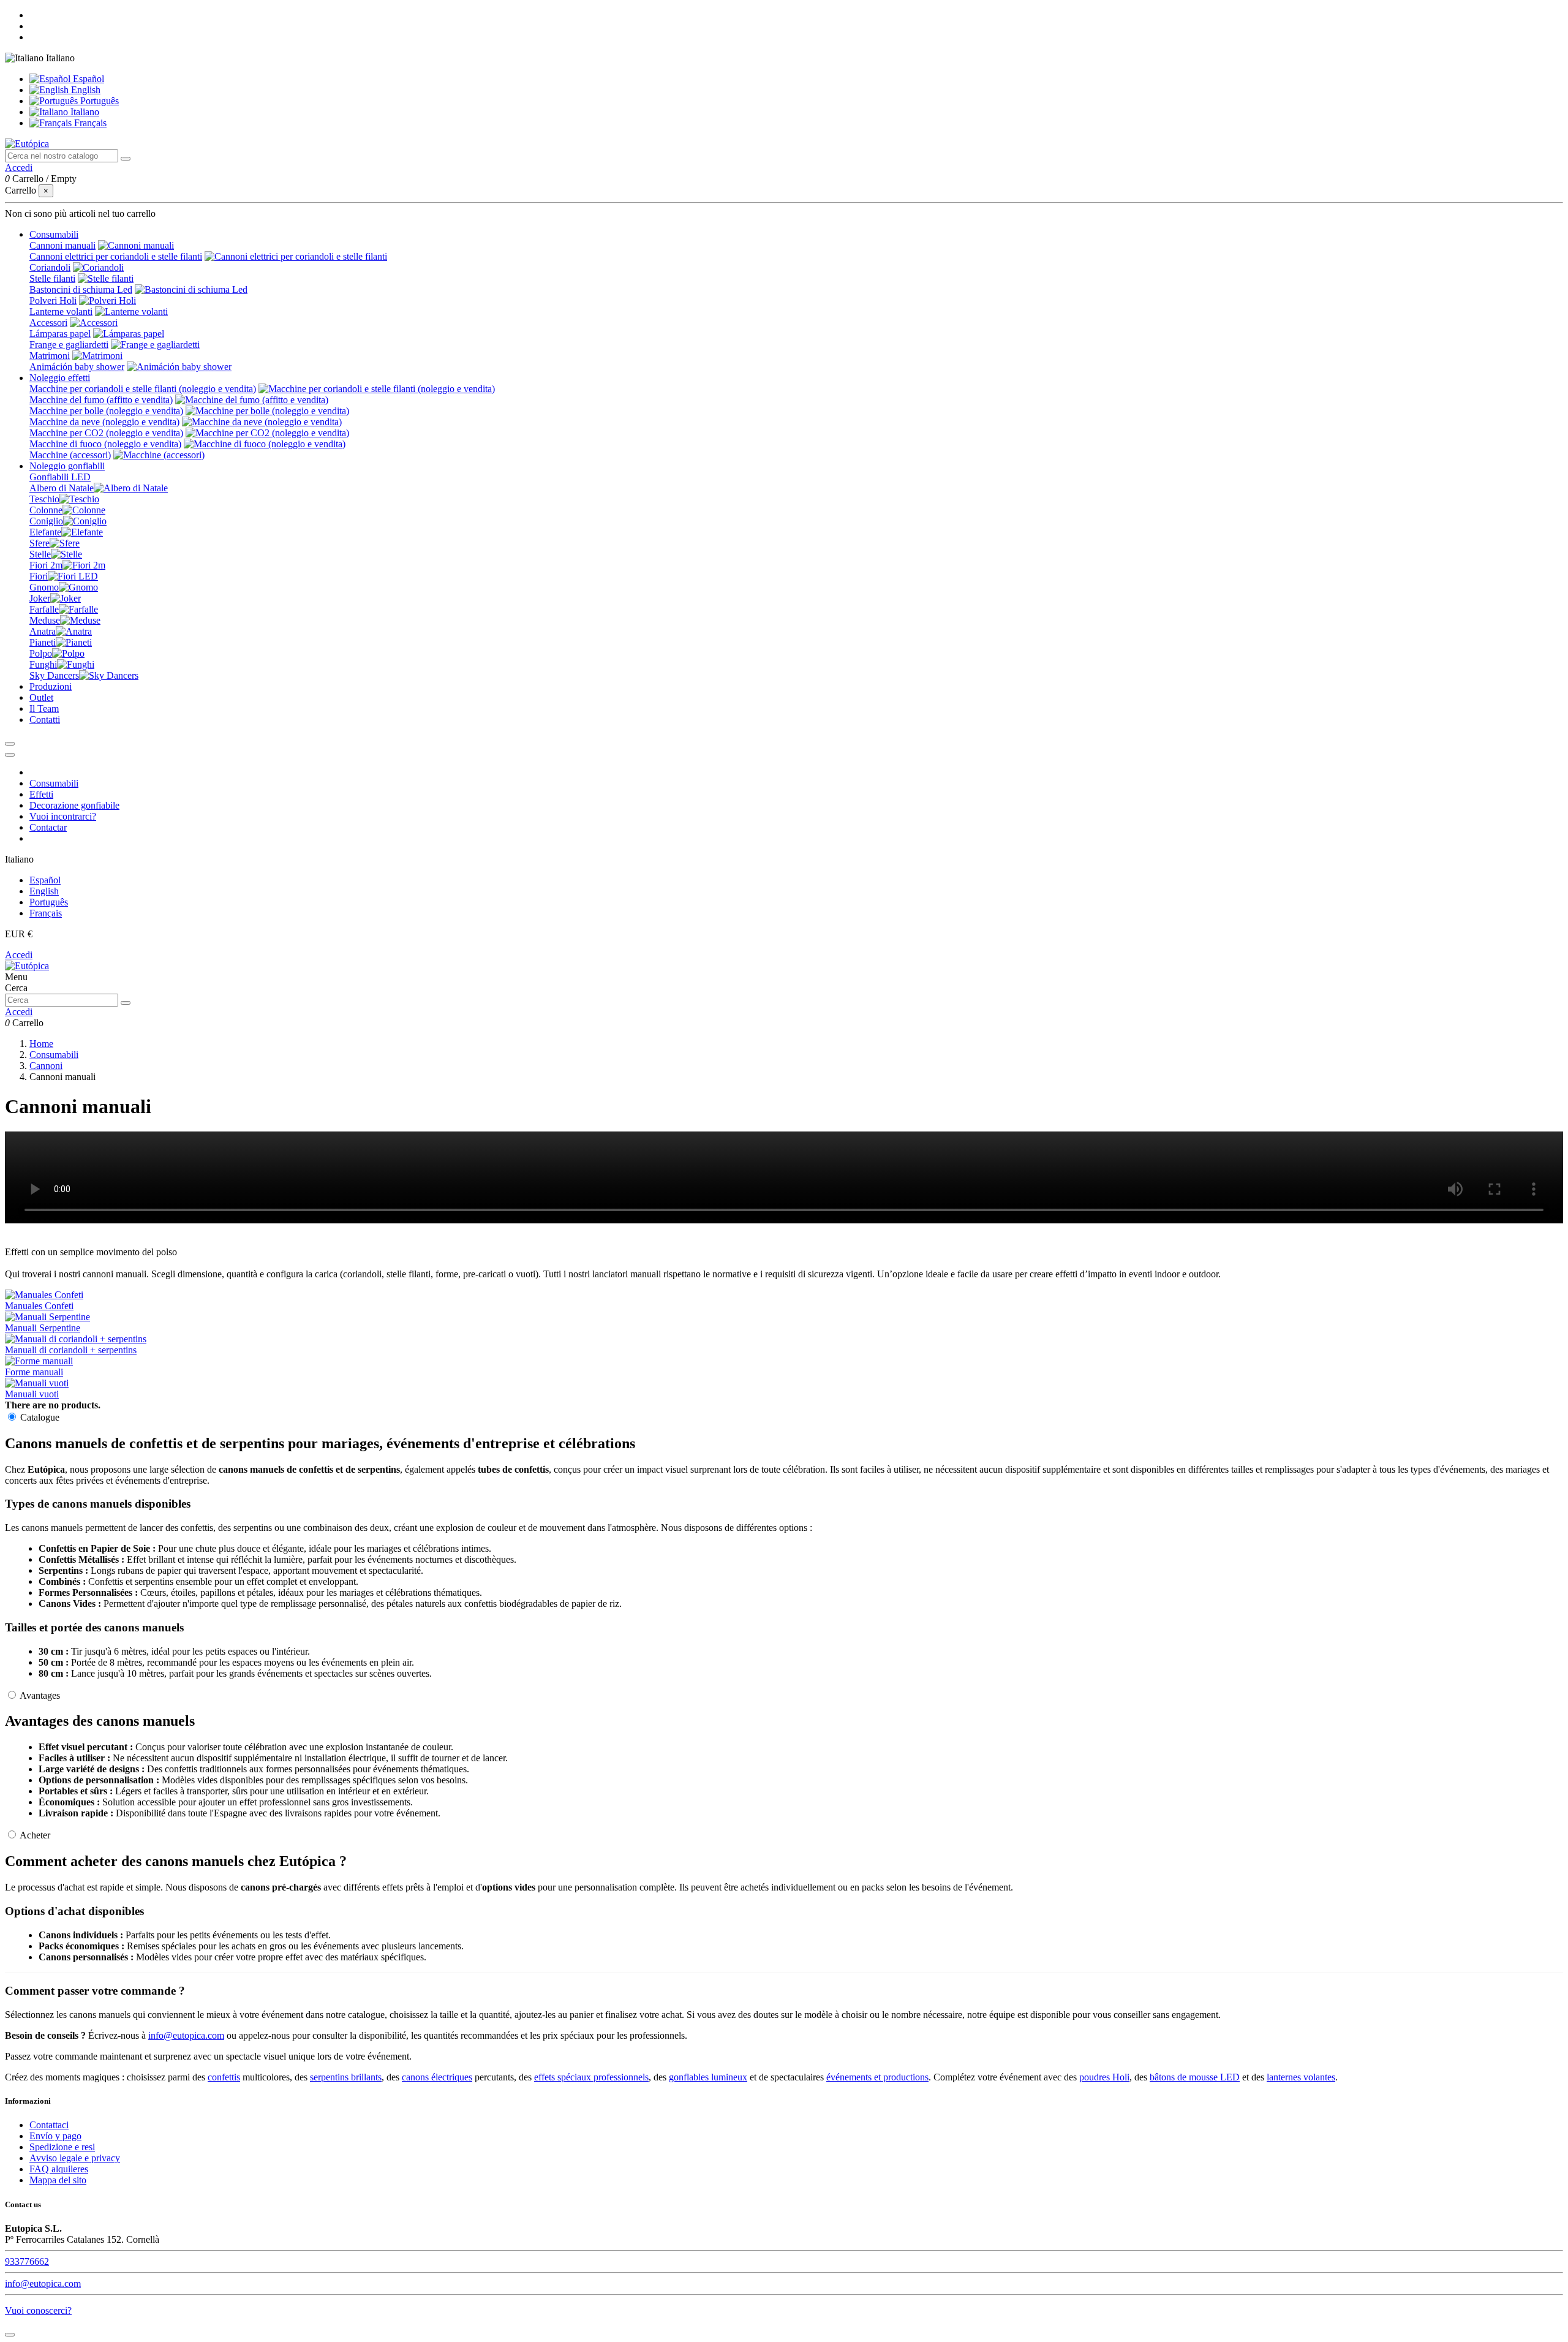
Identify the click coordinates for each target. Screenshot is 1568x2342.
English (85, 90)
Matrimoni (50, 356)
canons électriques (437, 2077)
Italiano (84, 112)
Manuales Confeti (39, 1306)
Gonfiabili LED (60, 477)
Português (98, 101)
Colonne (46, 510)
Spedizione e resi (62, 2147)
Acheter (34, 1835)
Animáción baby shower (77, 367)
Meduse (45, 620)
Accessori (48, 323)
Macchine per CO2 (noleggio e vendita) (106, 433)
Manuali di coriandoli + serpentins (71, 1350)
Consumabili (54, 783)
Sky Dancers (54, 675)
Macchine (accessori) (70, 455)
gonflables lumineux (708, 2077)
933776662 (27, 2261)
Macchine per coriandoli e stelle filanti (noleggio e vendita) (143, 389)
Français (89, 123)
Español (87, 79)
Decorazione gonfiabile (74, 805)
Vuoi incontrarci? (63, 816)
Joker (40, 598)
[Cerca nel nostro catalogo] (126, 159)
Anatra (43, 631)
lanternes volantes (1301, 2077)
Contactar (48, 827)
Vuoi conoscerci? (38, 2310)
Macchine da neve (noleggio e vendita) (104, 422)
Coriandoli (50, 267)
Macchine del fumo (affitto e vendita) (101, 400)
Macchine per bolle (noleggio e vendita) (106, 411)
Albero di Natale (62, 488)
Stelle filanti (52, 278)
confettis (224, 2077)
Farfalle (44, 609)
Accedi (19, 955)
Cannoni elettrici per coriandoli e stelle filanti (116, 256)
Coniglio (46, 521)
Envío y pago (55, 2136)
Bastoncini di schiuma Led (81, 289)
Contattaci (49, 2125)
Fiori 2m (46, 565)
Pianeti (43, 642)
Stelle (40, 554)
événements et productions (877, 2077)
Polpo (41, 653)
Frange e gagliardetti (69, 345)
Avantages (39, 1695)
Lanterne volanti (61, 312)
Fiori (39, 576)
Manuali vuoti (32, 1394)
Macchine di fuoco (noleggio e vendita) (105, 444)
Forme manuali (34, 1372)
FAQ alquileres (59, 2169)
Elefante (45, 532)
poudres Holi (1104, 2077)
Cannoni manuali (62, 245)
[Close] (10, 755)
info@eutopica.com (186, 2035)
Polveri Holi (53, 300)
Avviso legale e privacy (75, 2158)
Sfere (40, 543)
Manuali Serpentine (43, 1328)
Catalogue (39, 1417)
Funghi (43, 664)
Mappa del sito (58, 2180)
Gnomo (44, 587)
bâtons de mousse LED (1195, 2077)
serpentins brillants (346, 2077)
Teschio (44, 499)
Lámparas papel (60, 334)
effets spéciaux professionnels (591, 2077)
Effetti (41, 794)
